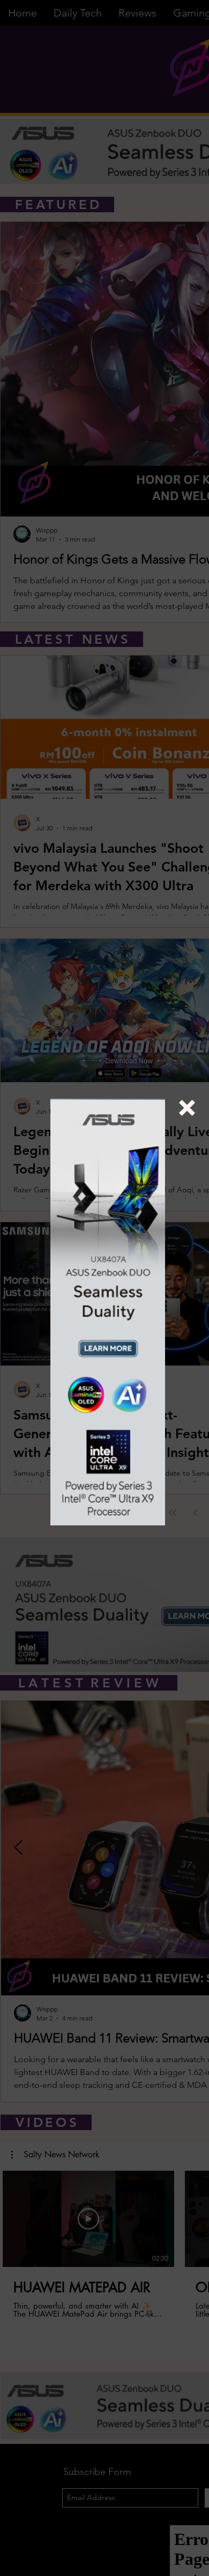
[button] (187, 1108)
